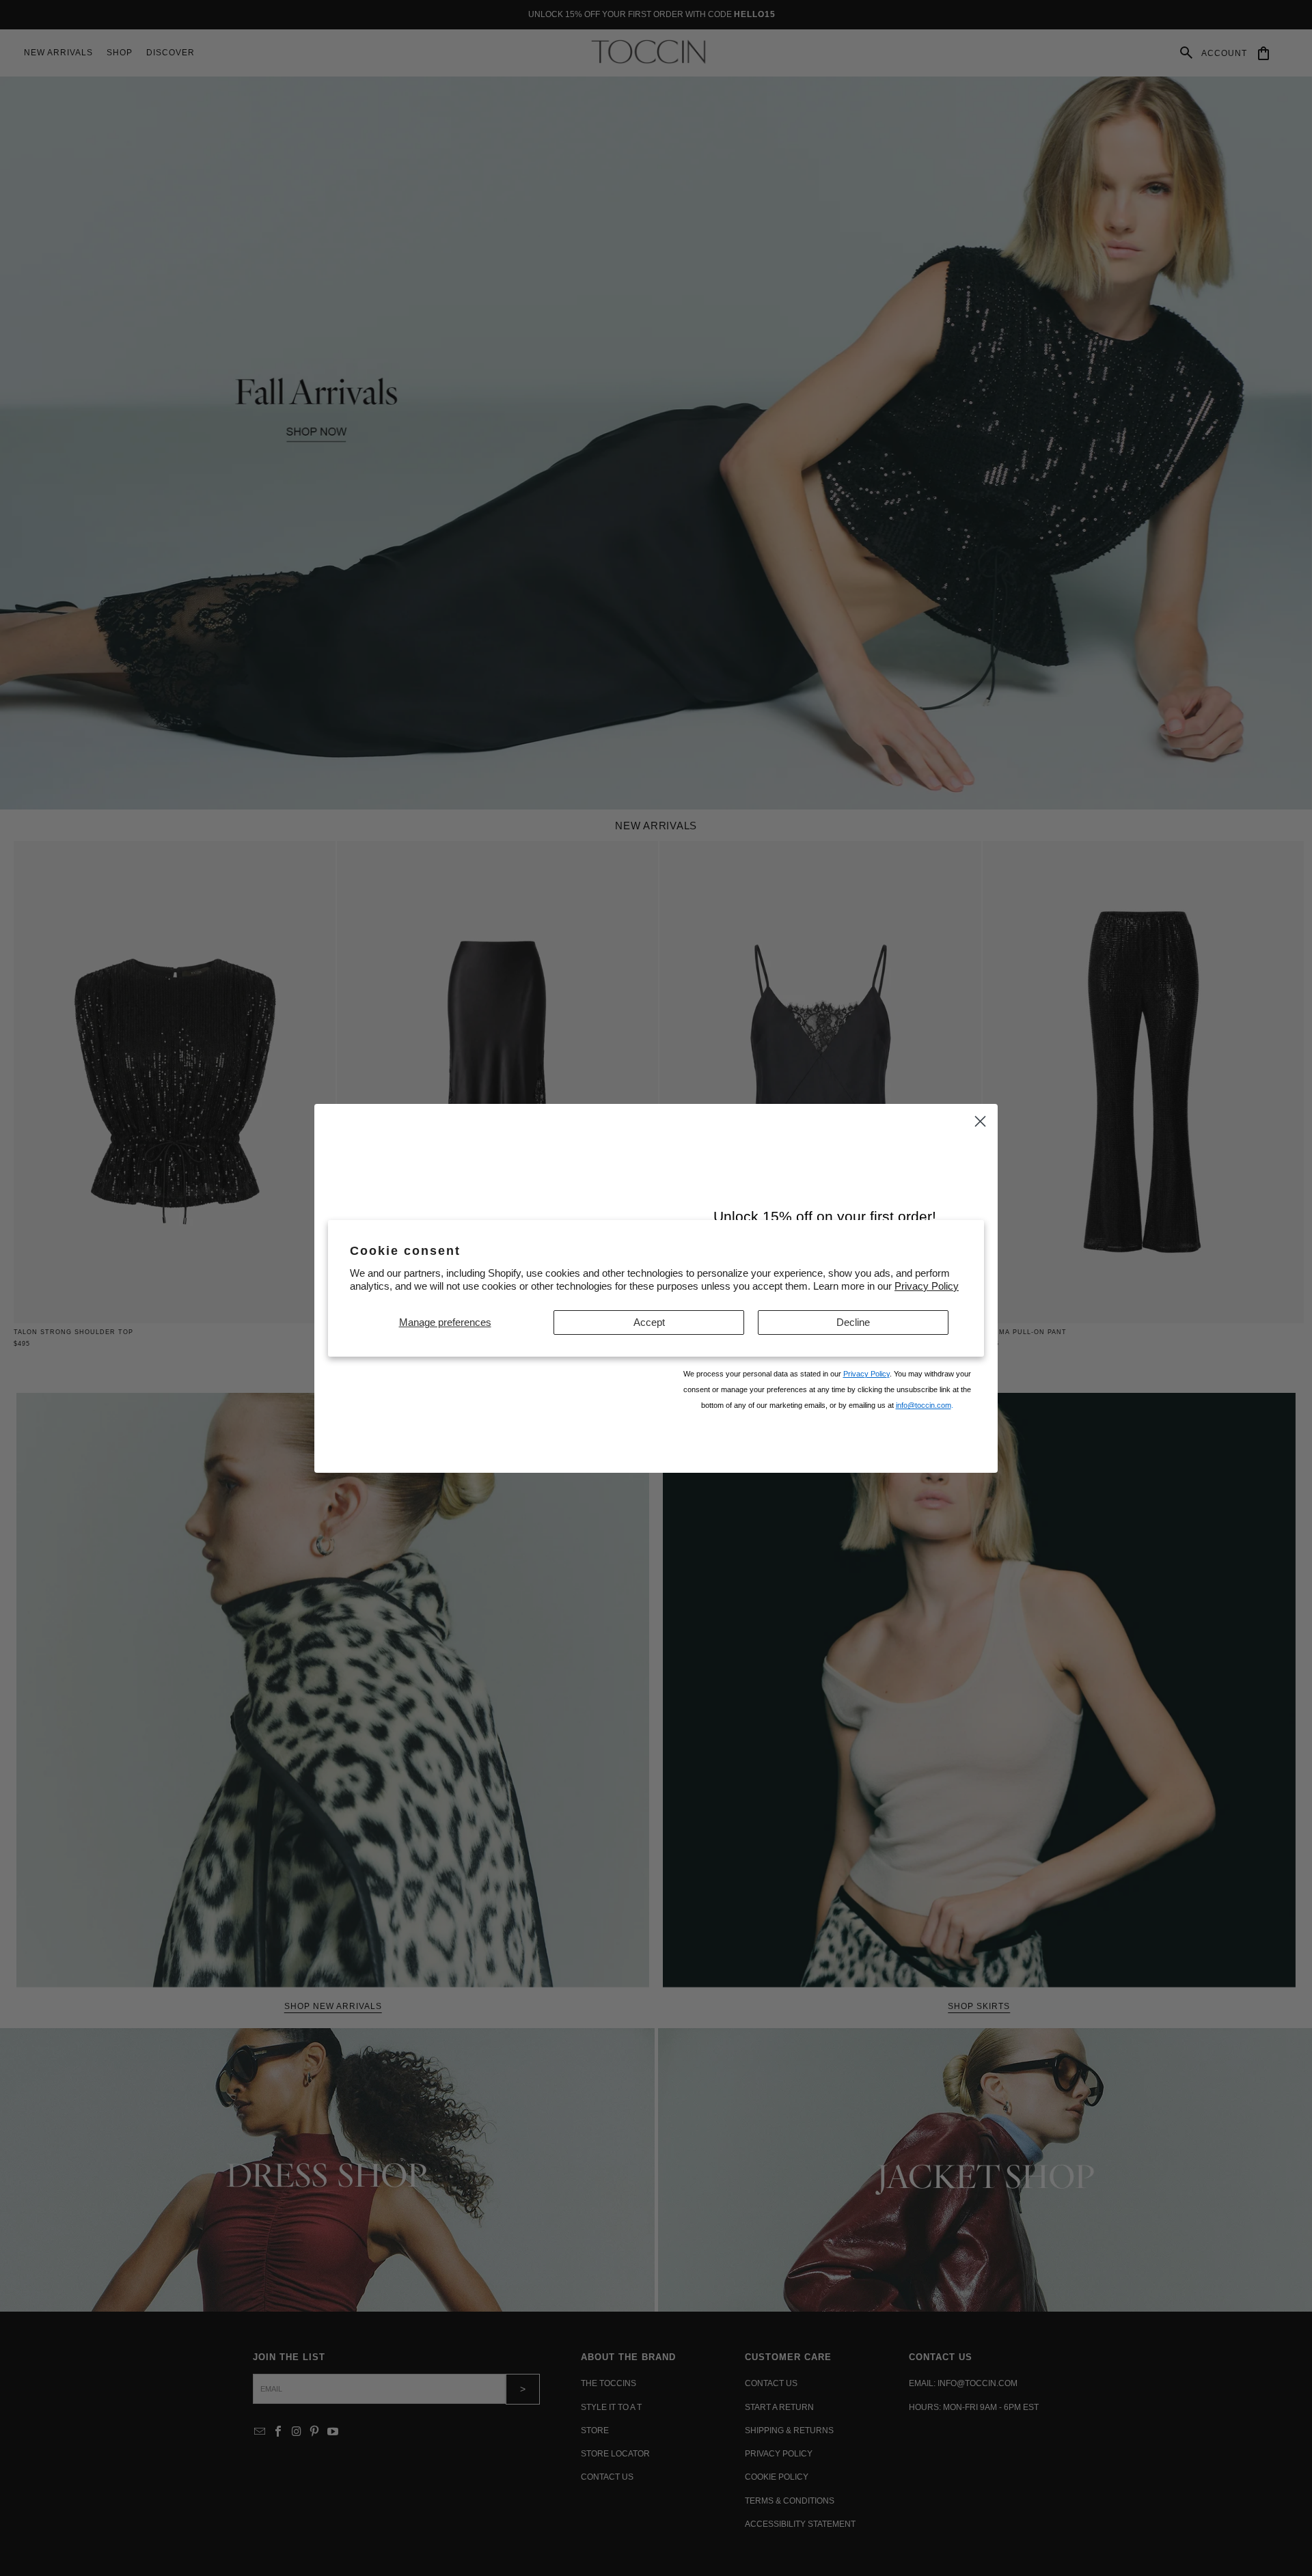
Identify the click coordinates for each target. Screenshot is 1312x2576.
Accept (649, 1322)
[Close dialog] (980, 1091)
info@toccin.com (924, 1421)
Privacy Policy (927, 1286)
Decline (853, 1322)
